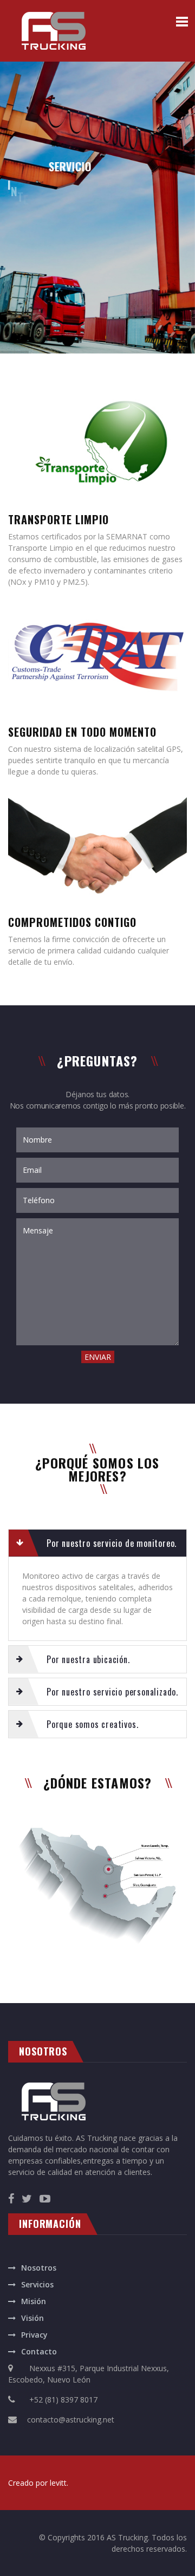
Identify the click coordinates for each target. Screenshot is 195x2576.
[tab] (97, 1543)
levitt (58, 2483)
